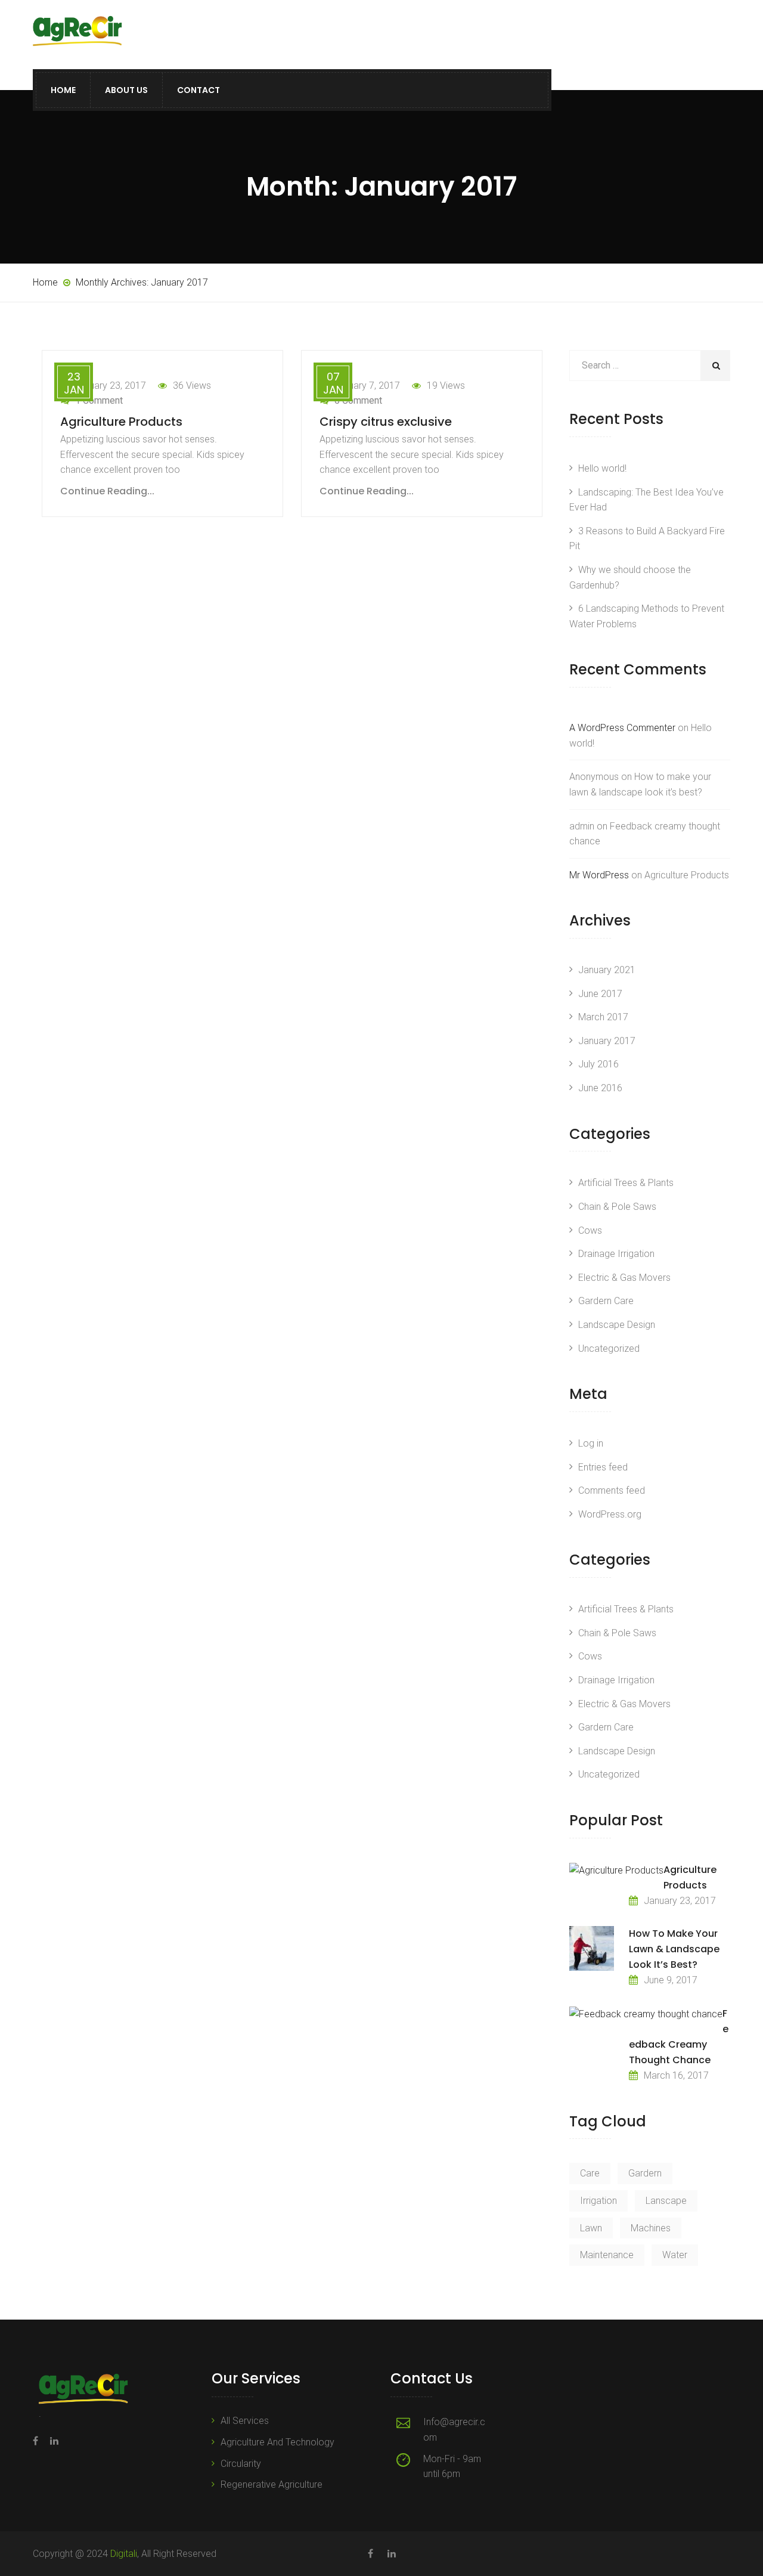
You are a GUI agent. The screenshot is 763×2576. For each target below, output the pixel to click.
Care (590, 2173)
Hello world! (602, 468)
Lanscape (666, 2201)
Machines (651, 2228)
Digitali (124, 2554)
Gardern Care (606, 1301)
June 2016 (600, 1088)
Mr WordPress (599, 875)
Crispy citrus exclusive (386, 422)
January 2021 (607, 970)
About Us (126, 90)
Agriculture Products (121, 422)
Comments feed (612, 1490)
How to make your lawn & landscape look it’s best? (674, 1949)
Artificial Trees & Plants (626, 1183)
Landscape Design (617, 1325)
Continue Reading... (107, 491)
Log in (591, 1443)
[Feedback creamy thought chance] (646, 2014)
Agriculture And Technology (277, 2442)
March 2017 (603, 1017)
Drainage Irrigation (616, 1254)
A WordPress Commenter (622, 728)
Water (675, 2255)
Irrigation (598, 2201)
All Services (245, 2421)
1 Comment (99, 400)
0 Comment (358, 400)
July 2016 (598, 1064)
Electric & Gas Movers (624, 1278)
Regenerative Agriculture (272, 2484)
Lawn (591, 2228)
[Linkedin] (51, 2441)
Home (63, 90)
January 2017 (607, 1041)
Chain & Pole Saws (617, 1207)
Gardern (645, 2173)
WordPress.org (610, 1514)
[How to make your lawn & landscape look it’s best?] (592, 1948)
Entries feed (603, 1467)
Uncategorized (609, 1349)
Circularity (241, 2464)
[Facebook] (38, 2441)
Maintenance (607, 2255)
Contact (198, 90)
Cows (590, 1230)
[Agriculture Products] (616, 1870)
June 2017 (600, 994)
